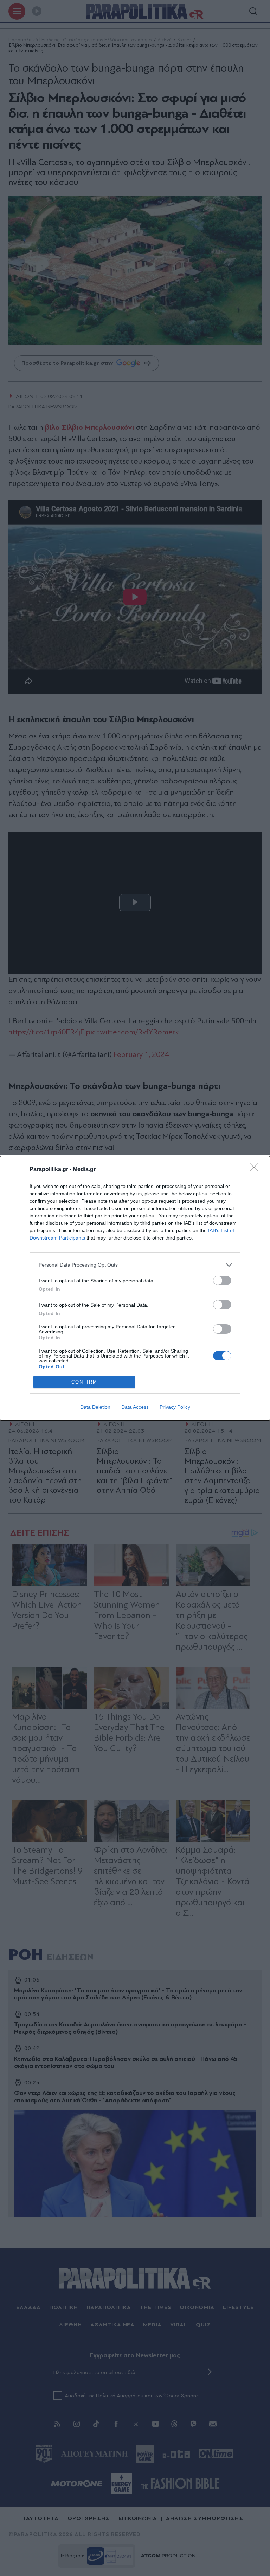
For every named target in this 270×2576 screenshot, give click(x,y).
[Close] (256, 1170)
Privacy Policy (175, 1407)
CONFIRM (84, 1382)
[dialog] (135, 1288)
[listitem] (135, 1265)
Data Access (135, 1407)
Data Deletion (95, 1407)
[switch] (222, 1280)
